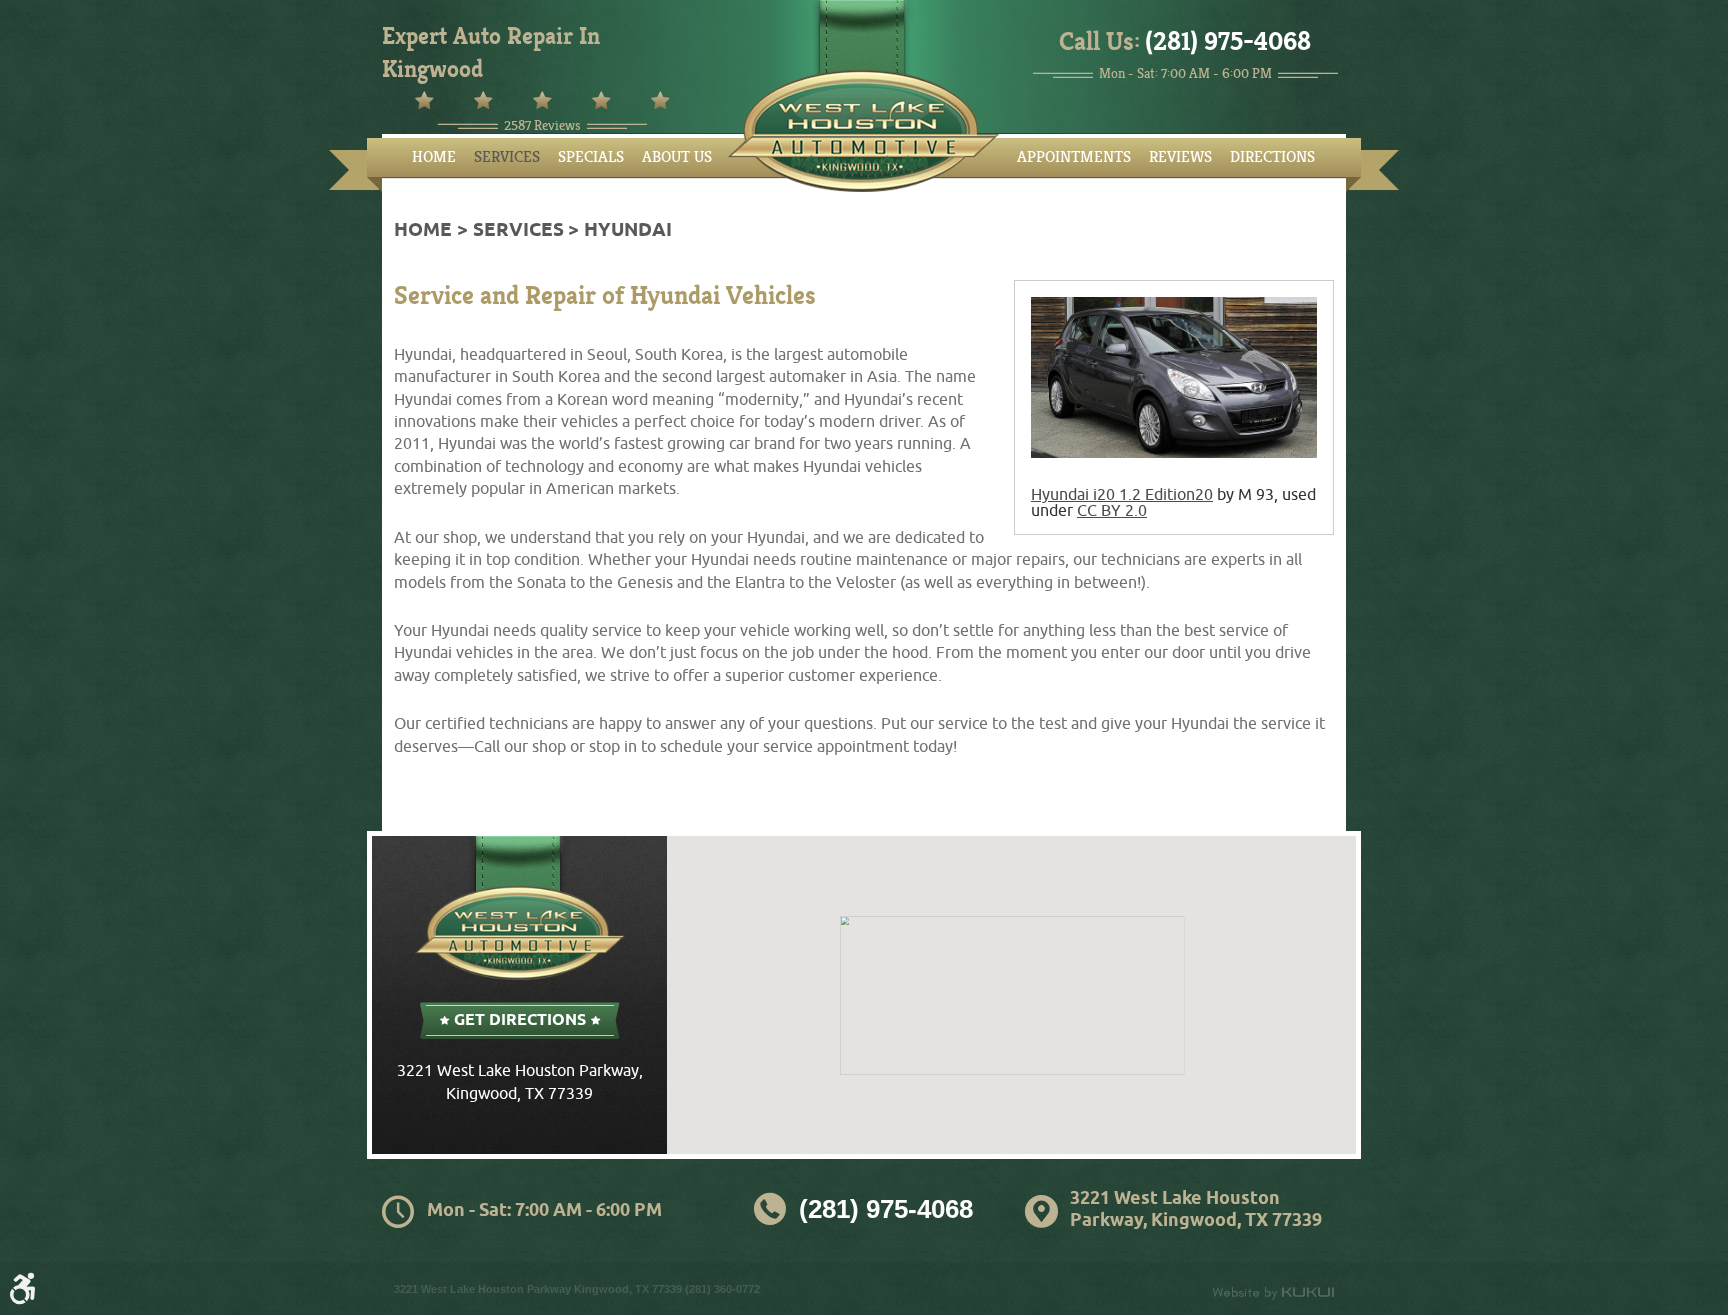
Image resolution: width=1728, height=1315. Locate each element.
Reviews (1180, 157)
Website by (1273, 1293)
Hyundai (628, 231)
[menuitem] (434, 157)
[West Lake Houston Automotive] (863, 131)
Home (434, 157)
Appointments (1074, 157)
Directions (1272, 157)
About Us (677, 157)
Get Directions (520, 1020)
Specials (591, 157)
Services (507, 157)
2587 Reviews (542, 125)
